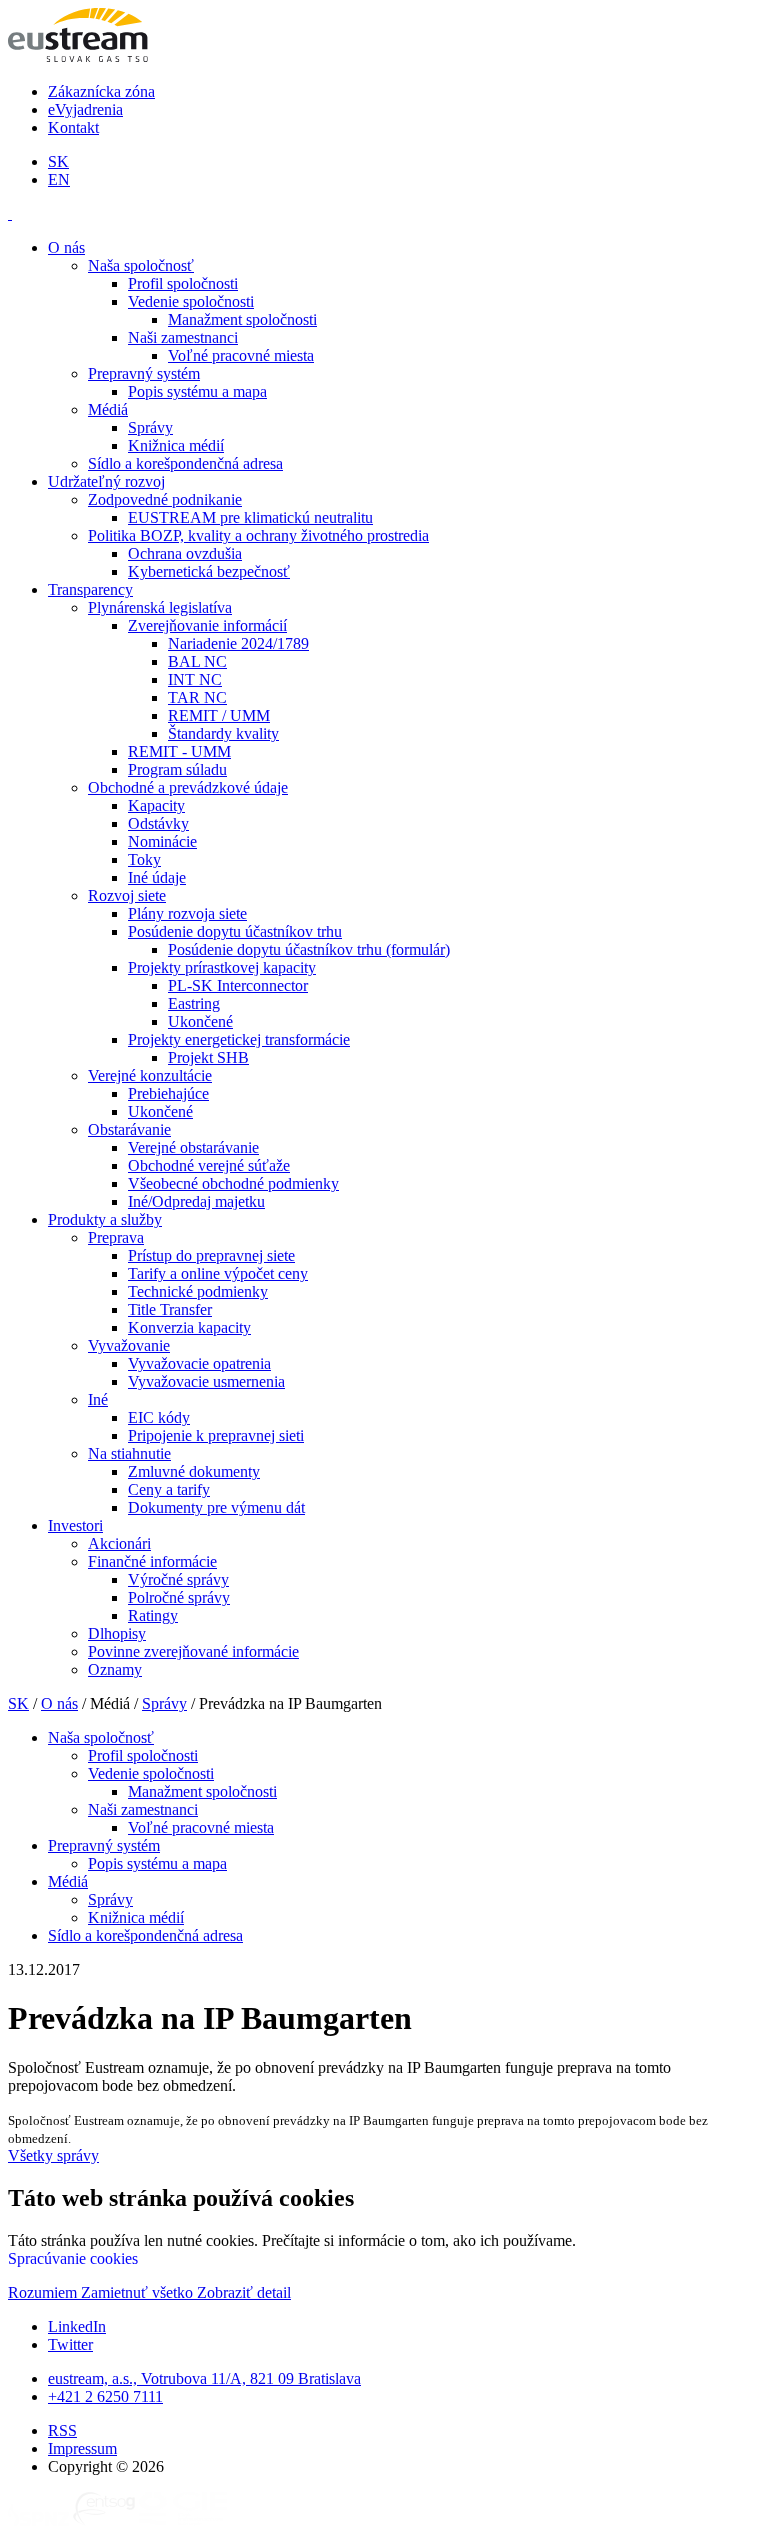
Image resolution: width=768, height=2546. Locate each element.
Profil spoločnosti (183, 283)
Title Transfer (170, 1309)
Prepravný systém (144, 373)
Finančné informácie (152, 1561)
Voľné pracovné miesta (241, 355)
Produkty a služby (105, 1219)
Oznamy (115, 1669)
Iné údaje (157, 877)
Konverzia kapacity (189, 1327)
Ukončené (200, 1021)
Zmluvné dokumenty (194, 1471)
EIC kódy (159, 1417)
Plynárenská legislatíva (160, 607)
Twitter (70, 2344)
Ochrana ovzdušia (185, 553)
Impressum (82, 2448)
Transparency (90, 589)
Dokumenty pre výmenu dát (216, 1507)
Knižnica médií (176, 445)
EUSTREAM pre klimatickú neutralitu (250, 517)
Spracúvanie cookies (73, 2258)
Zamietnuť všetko (139, 2292)
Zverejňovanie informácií (207, 625)
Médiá (108, 409)
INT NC (195, 679)
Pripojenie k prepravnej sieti (216, 1435)
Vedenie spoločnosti (191, 301)
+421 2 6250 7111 (105, 2396)
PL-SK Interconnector (238, 985)
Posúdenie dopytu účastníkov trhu (235, 931)
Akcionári (119, 1543)
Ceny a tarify (169, 1489)
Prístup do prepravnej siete (211, 1255)
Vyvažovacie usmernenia (206, 1381)
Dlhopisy (117, 1633)
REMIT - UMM (179, 751)
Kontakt (73, 127)
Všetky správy (53, 2155)
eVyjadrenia (85, 109)
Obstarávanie (129, 1129)
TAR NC (197, 697)
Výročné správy (178, 1579)
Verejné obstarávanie (193, 1147)
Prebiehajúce (168, 1093)
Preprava (116, 1237)
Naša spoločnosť (141, 265)
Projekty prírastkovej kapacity (222, 967)
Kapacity (156, 805)
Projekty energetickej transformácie (239, 1039)
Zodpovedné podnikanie (165, 499)
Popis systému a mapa (197, 391)
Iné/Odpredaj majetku (196, 1201)
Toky (144, 859)
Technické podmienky (198, 1291)
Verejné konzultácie (150, 1075)
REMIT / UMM (219, 715)
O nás (66, 247)
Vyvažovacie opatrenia (199, 1363)
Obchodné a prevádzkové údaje (188, 787)
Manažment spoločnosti (242, 319)
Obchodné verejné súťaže (209, 1165)
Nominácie (162, 841)
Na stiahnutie (129, 1453)
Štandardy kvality (223, 733)
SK (58, 161)
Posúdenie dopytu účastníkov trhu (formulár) (309, 949)
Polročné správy (179, 1597)
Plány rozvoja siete (187, 913)
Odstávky (158, 823)
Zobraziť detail (244, 2292)
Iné (98, 1399)
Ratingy (153, 1615)
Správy (150, 427)
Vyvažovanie (129, 1345)
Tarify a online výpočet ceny (218, 1273)
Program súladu (177, 769)
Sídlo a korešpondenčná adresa (185, 463)
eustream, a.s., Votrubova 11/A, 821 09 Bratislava (204, 2378)
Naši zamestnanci (183, 337)
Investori (75, 1525)
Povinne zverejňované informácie (193, 1651)
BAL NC (197, 661)
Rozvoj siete (127, 895)
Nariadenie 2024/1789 (238, 643)
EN (59, 179)
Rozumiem (44, 2292)
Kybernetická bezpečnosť (209, 571)
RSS (62, 2430)
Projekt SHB (208, 1057)
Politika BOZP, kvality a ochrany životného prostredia (258, 535)
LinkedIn (77, 2326)
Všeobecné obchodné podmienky (233, 1183)
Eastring (194, 1003)
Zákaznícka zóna (101, 91)
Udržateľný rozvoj (106, 481)
